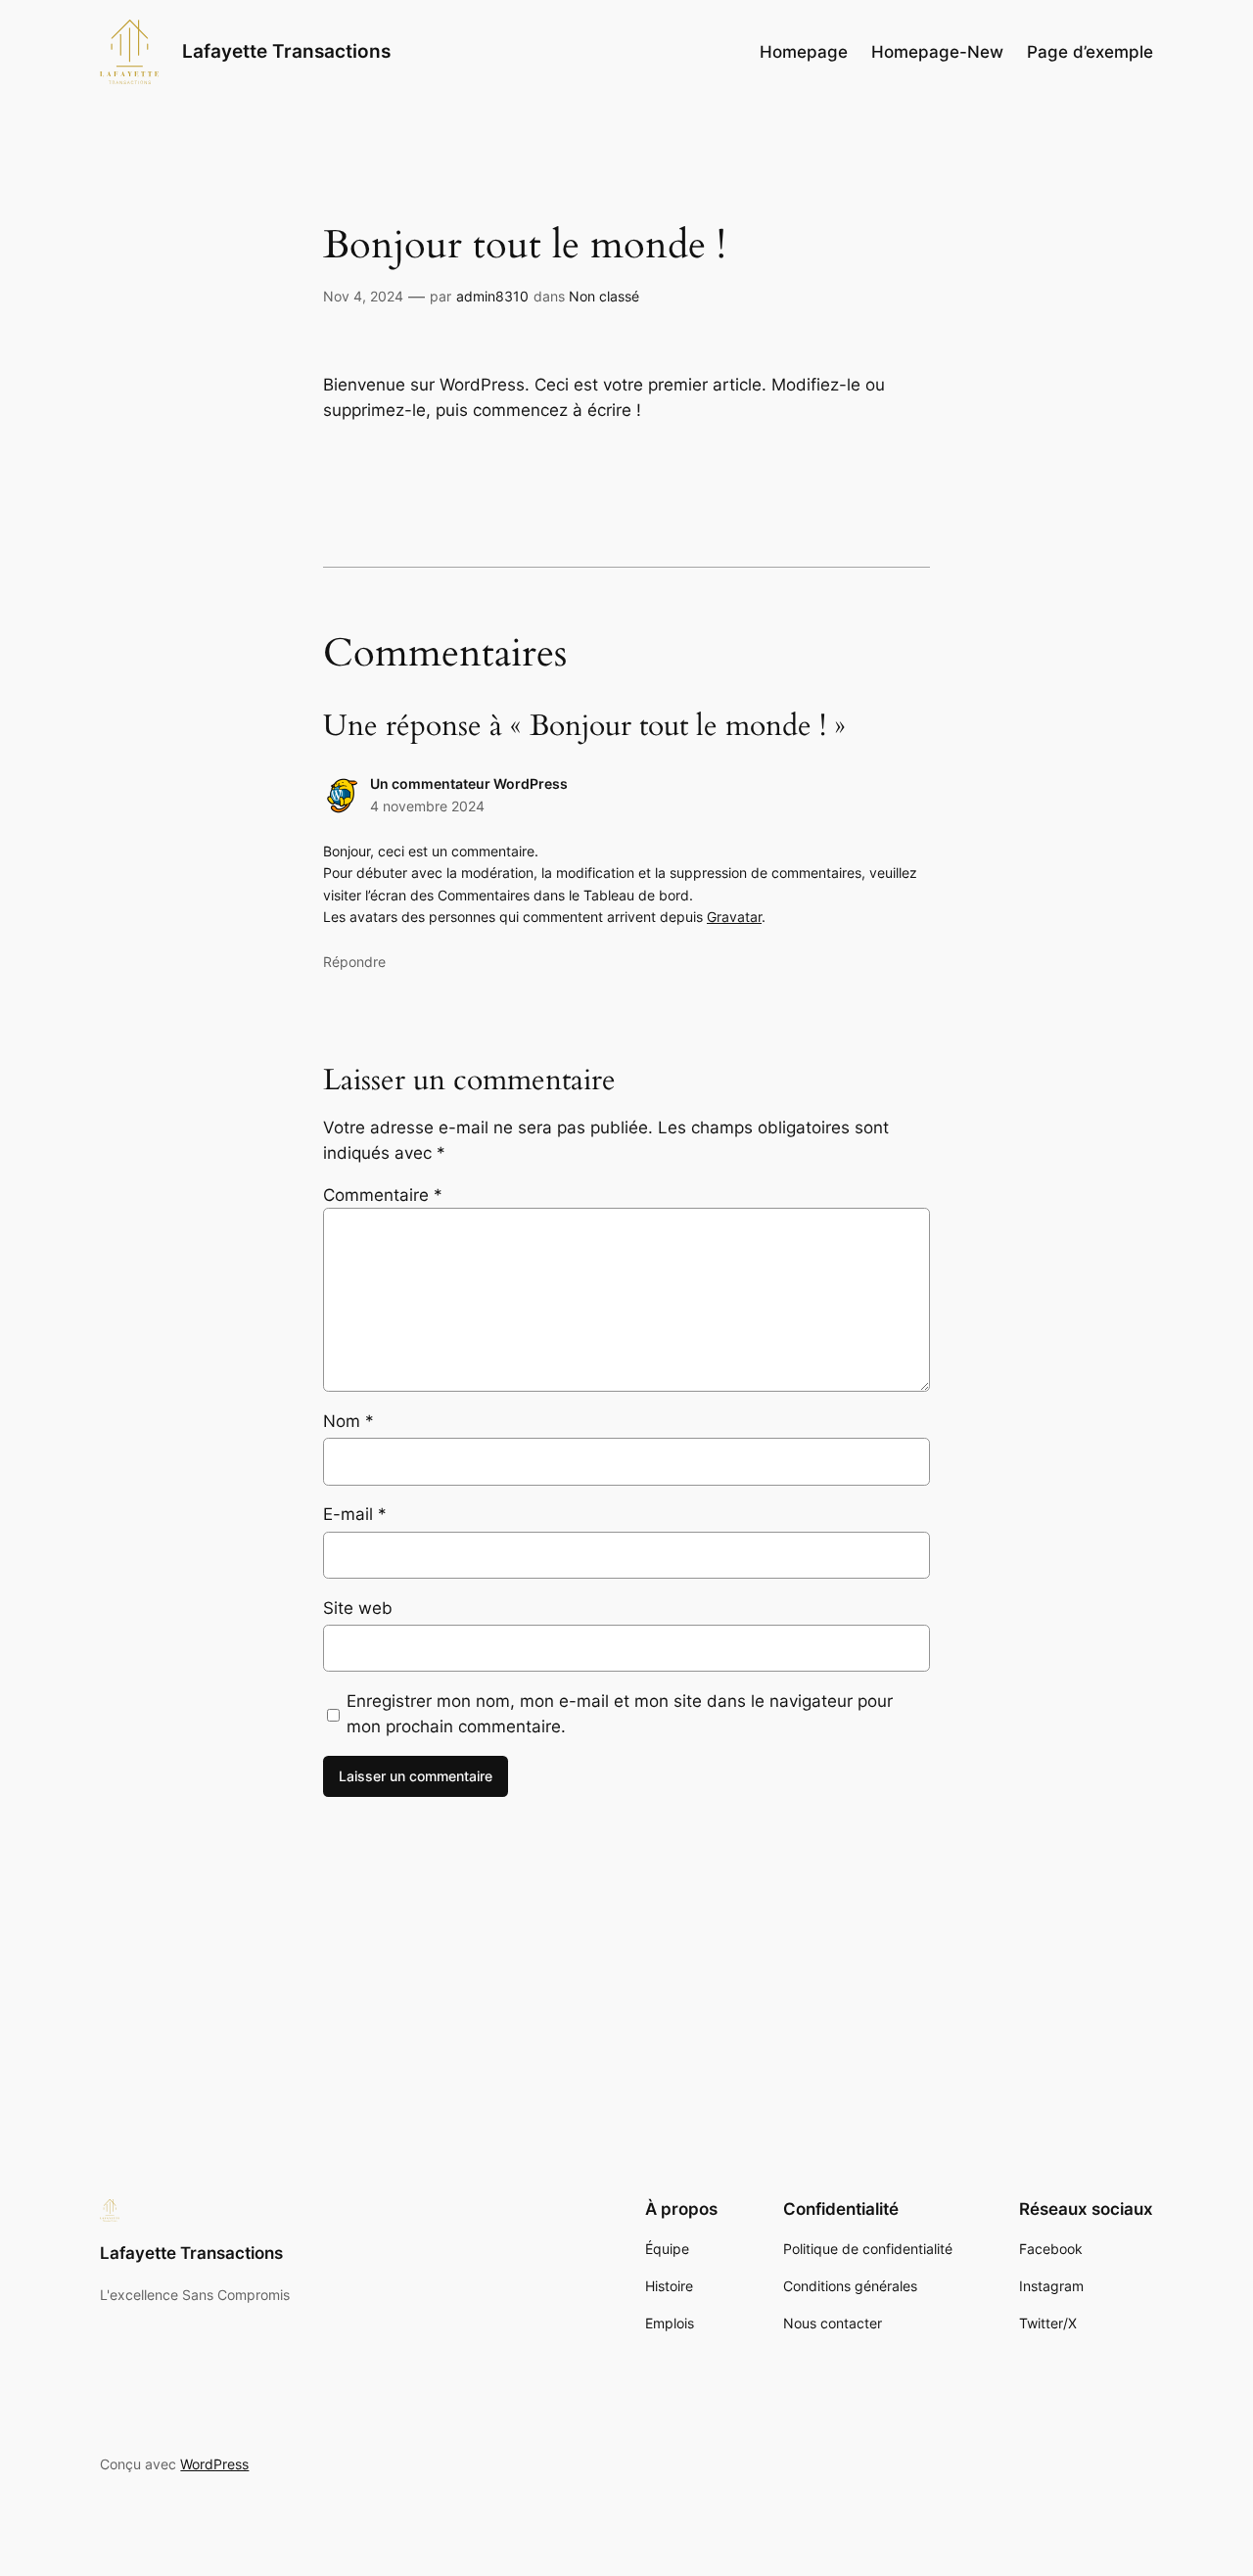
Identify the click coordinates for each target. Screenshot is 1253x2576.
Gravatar (734, 917)
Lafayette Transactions (286, 51)
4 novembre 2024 (427, 806)
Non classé (604, 296)
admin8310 (492, 296)
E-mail (355, 1514)
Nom (348, 1421)
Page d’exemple (1090, 52)
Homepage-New (937, 52)
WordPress (214, 2464)
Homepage (804, 52)
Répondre (354, 962)
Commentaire (383, 1195)
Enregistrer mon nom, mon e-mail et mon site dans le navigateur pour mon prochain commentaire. (620, 1714)
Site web (358, 1608)
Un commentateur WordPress (469, 783)
